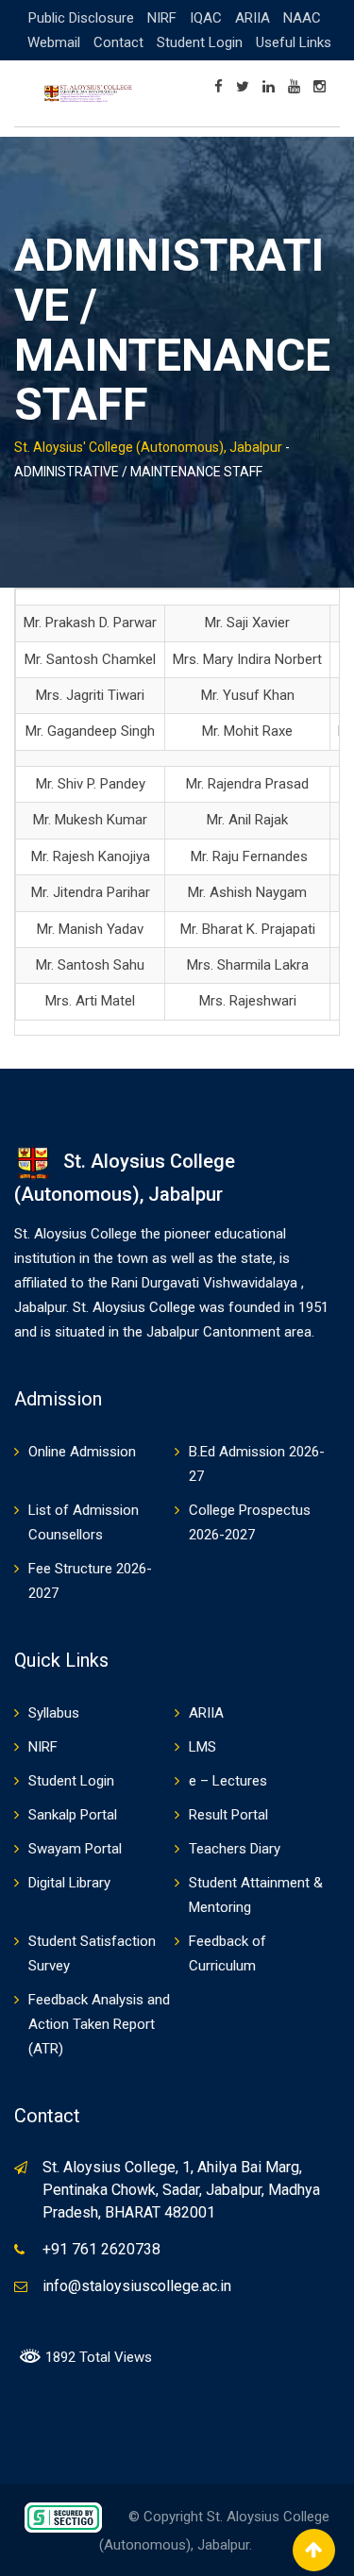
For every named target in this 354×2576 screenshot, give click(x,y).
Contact (118, 42)
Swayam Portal (75, 1849)
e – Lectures (228, 1781)
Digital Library (69, 1883)
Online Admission (82, 1452)
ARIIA (253, 18)
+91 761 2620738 (101, 2249)
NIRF (162, 18)
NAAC (302, 18)
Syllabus (54, 1713)
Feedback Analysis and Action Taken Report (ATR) (99, 2024)
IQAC (206, 18)
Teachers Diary (235, 1849)
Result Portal (228, 1815)
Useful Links (294, 42)
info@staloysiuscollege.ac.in (137, 2286)
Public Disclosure (81, 18)
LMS (202, 1747)
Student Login (200, 42)
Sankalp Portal (73, 1815)
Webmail (54, 42)
